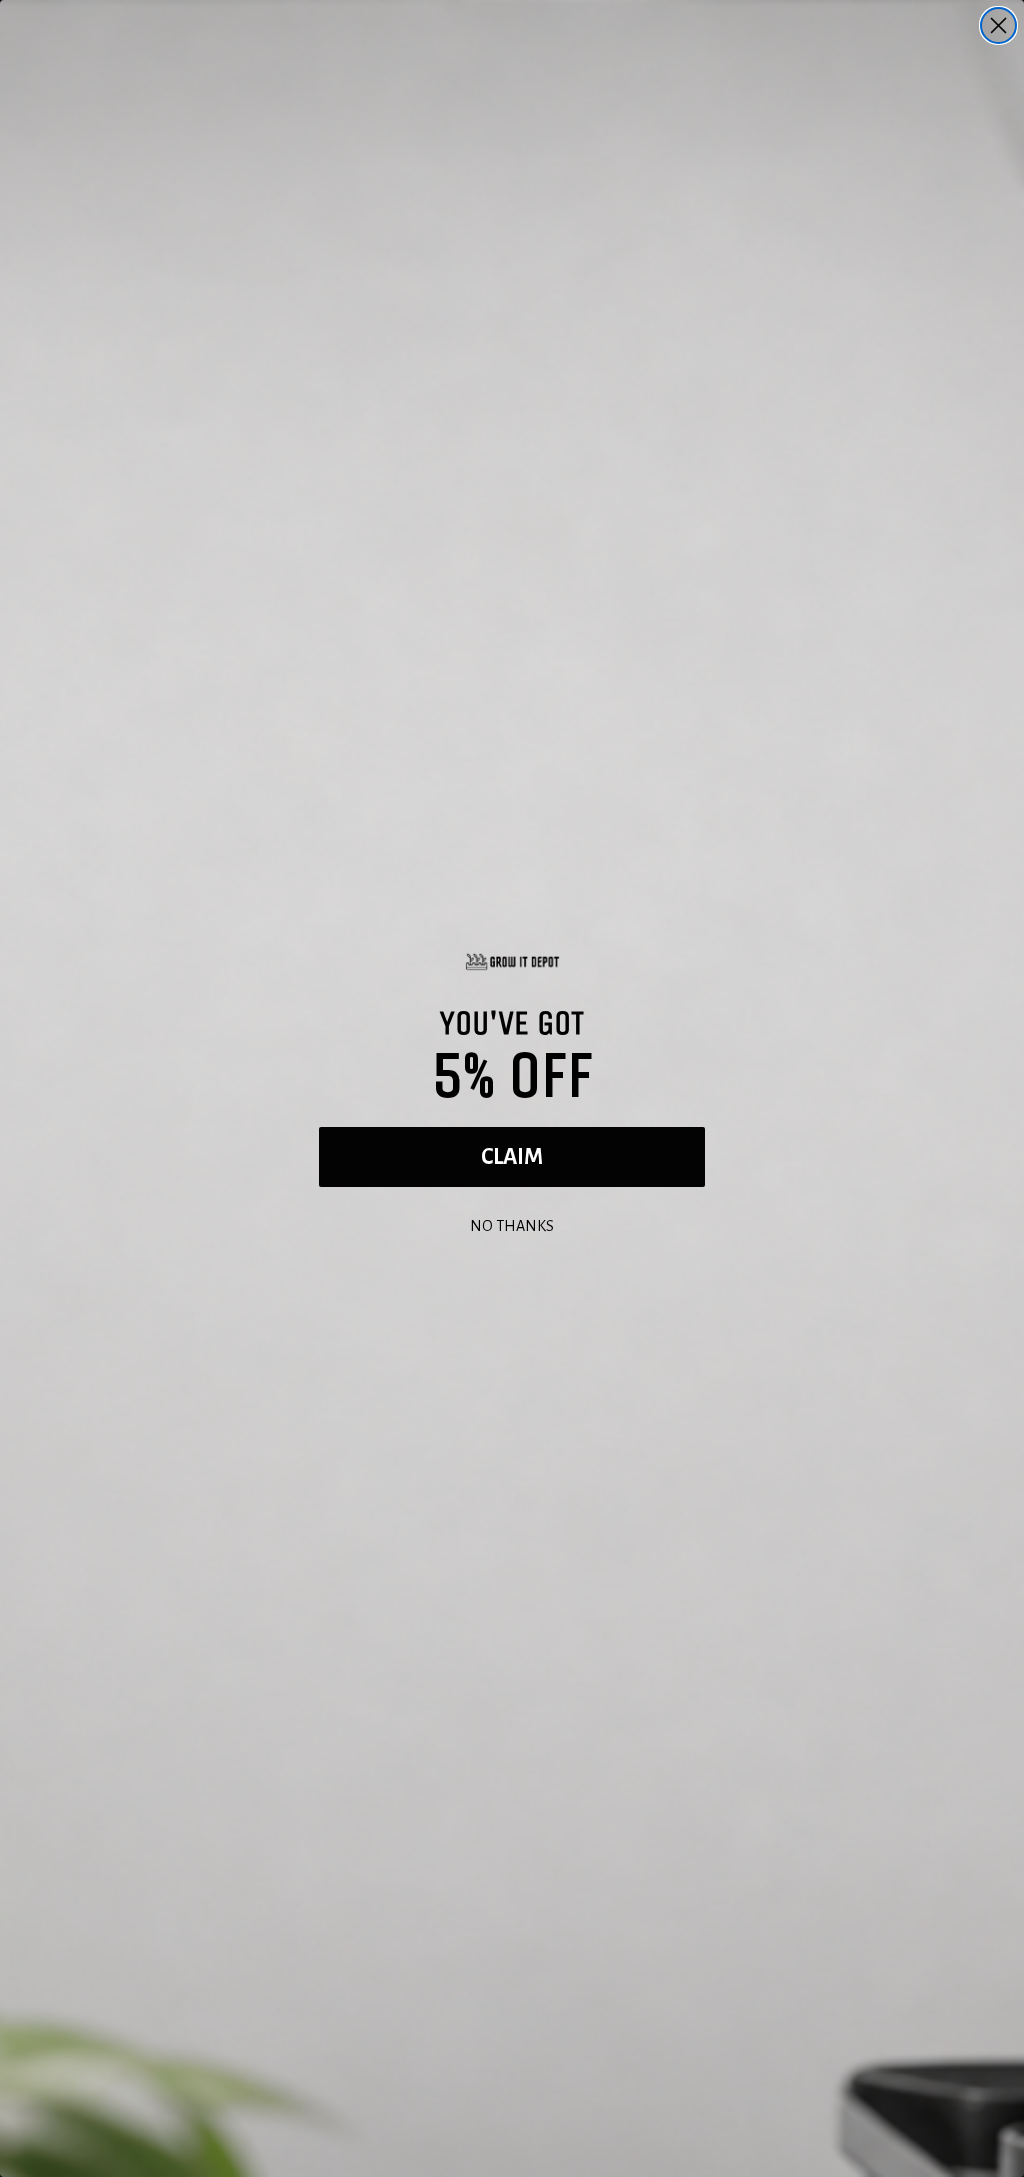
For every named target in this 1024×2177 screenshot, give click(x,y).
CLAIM (512, 1157)
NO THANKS (512, 1223)
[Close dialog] (998, 25)
